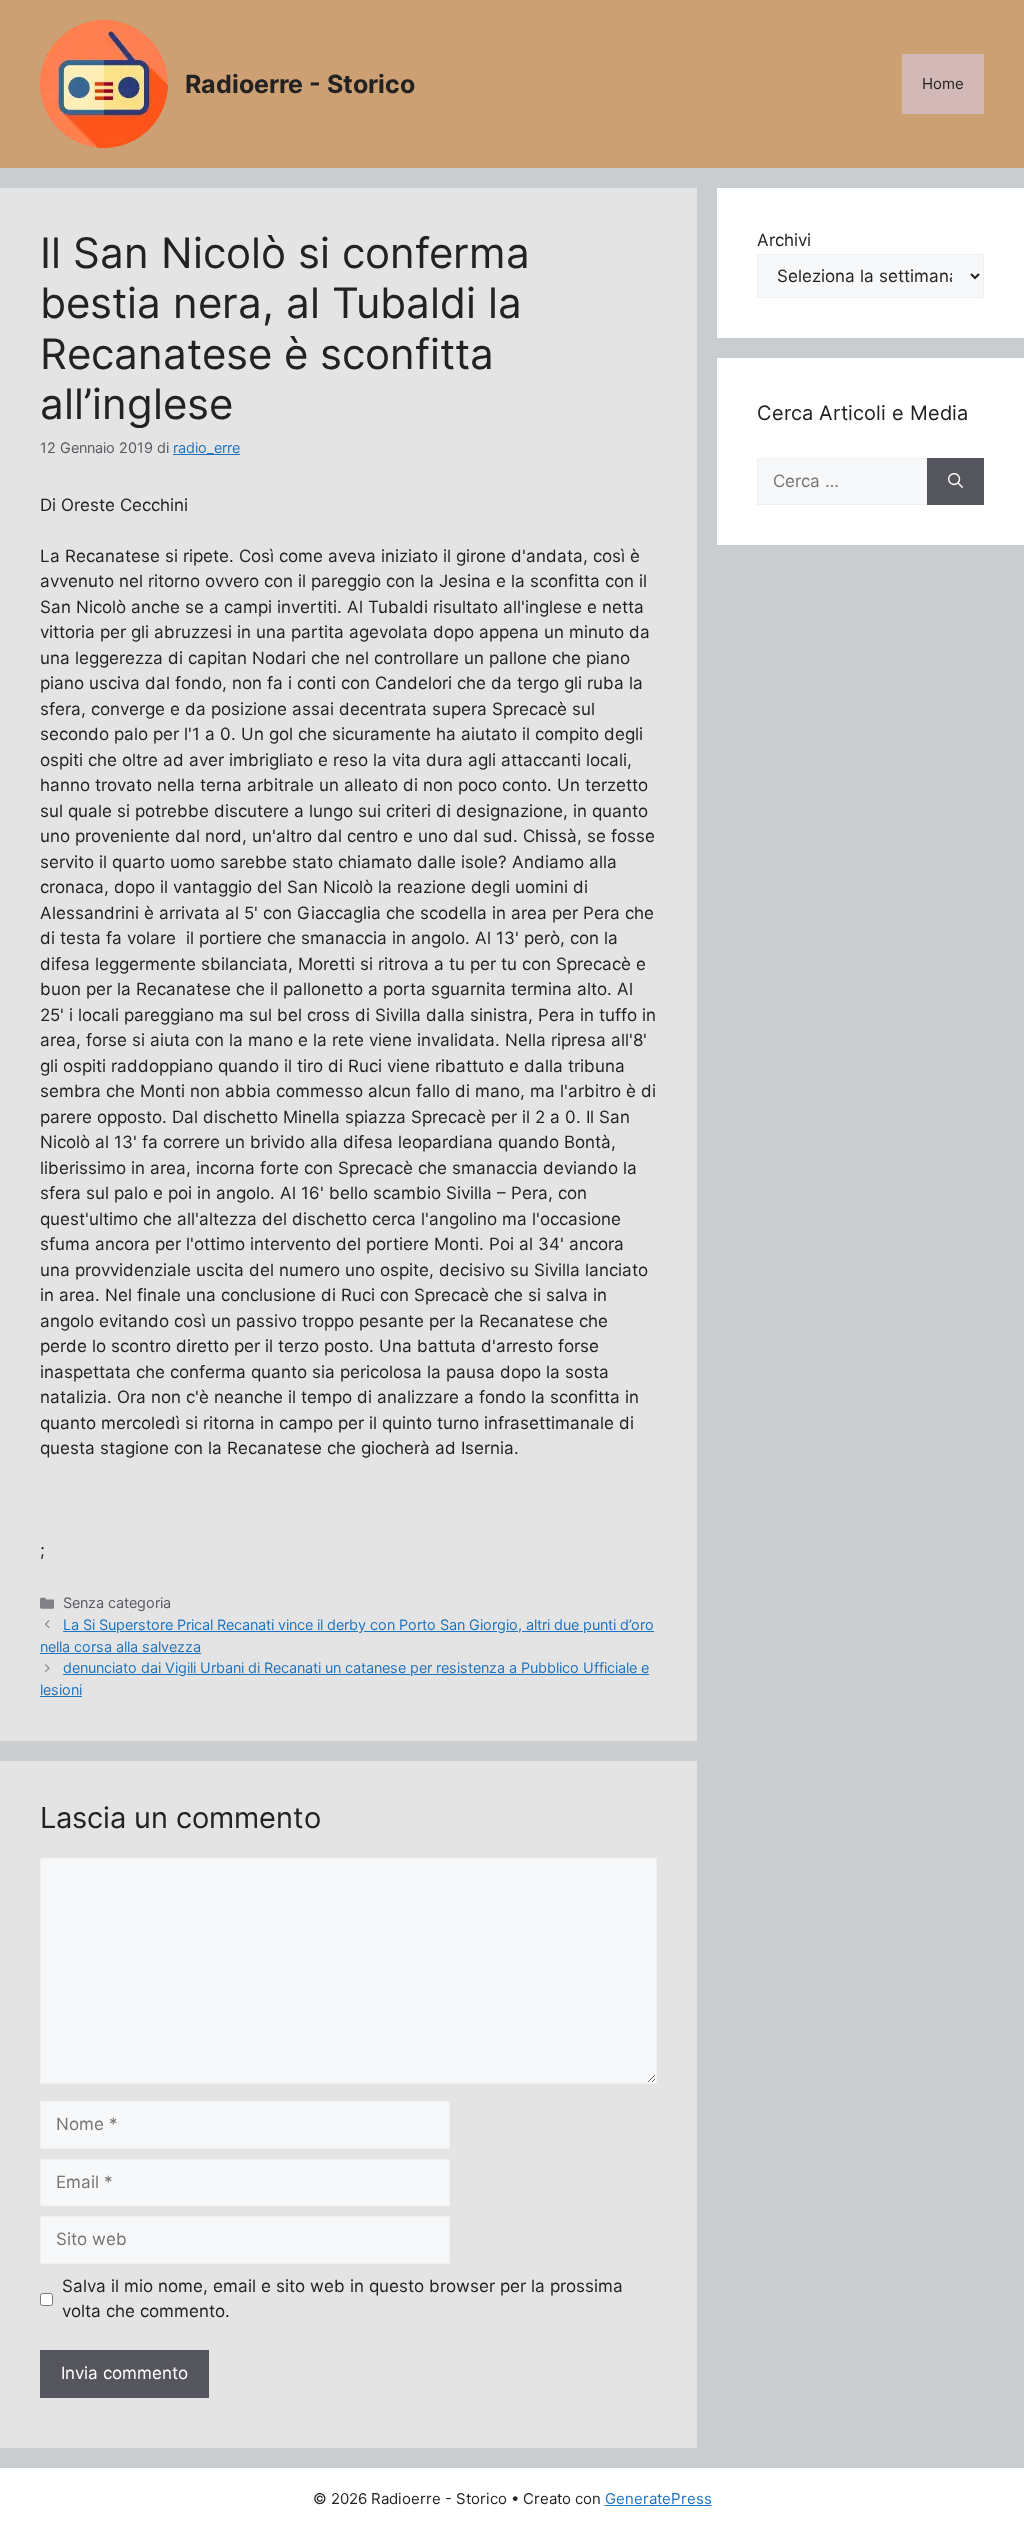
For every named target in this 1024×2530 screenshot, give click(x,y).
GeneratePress (658, 2498)
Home (943, 83)
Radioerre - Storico (300, 84)
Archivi (784, 240)
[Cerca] (955, 482)
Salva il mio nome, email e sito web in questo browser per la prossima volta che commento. (342, 2299)
